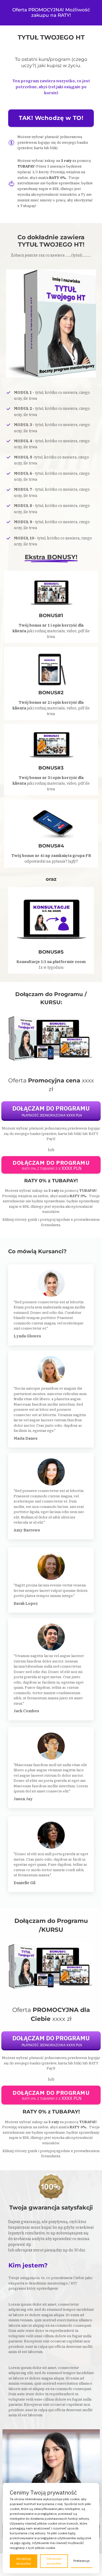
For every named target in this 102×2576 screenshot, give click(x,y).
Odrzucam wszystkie (54, 2561)
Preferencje (81, 2561)
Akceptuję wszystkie (23, 2561)
